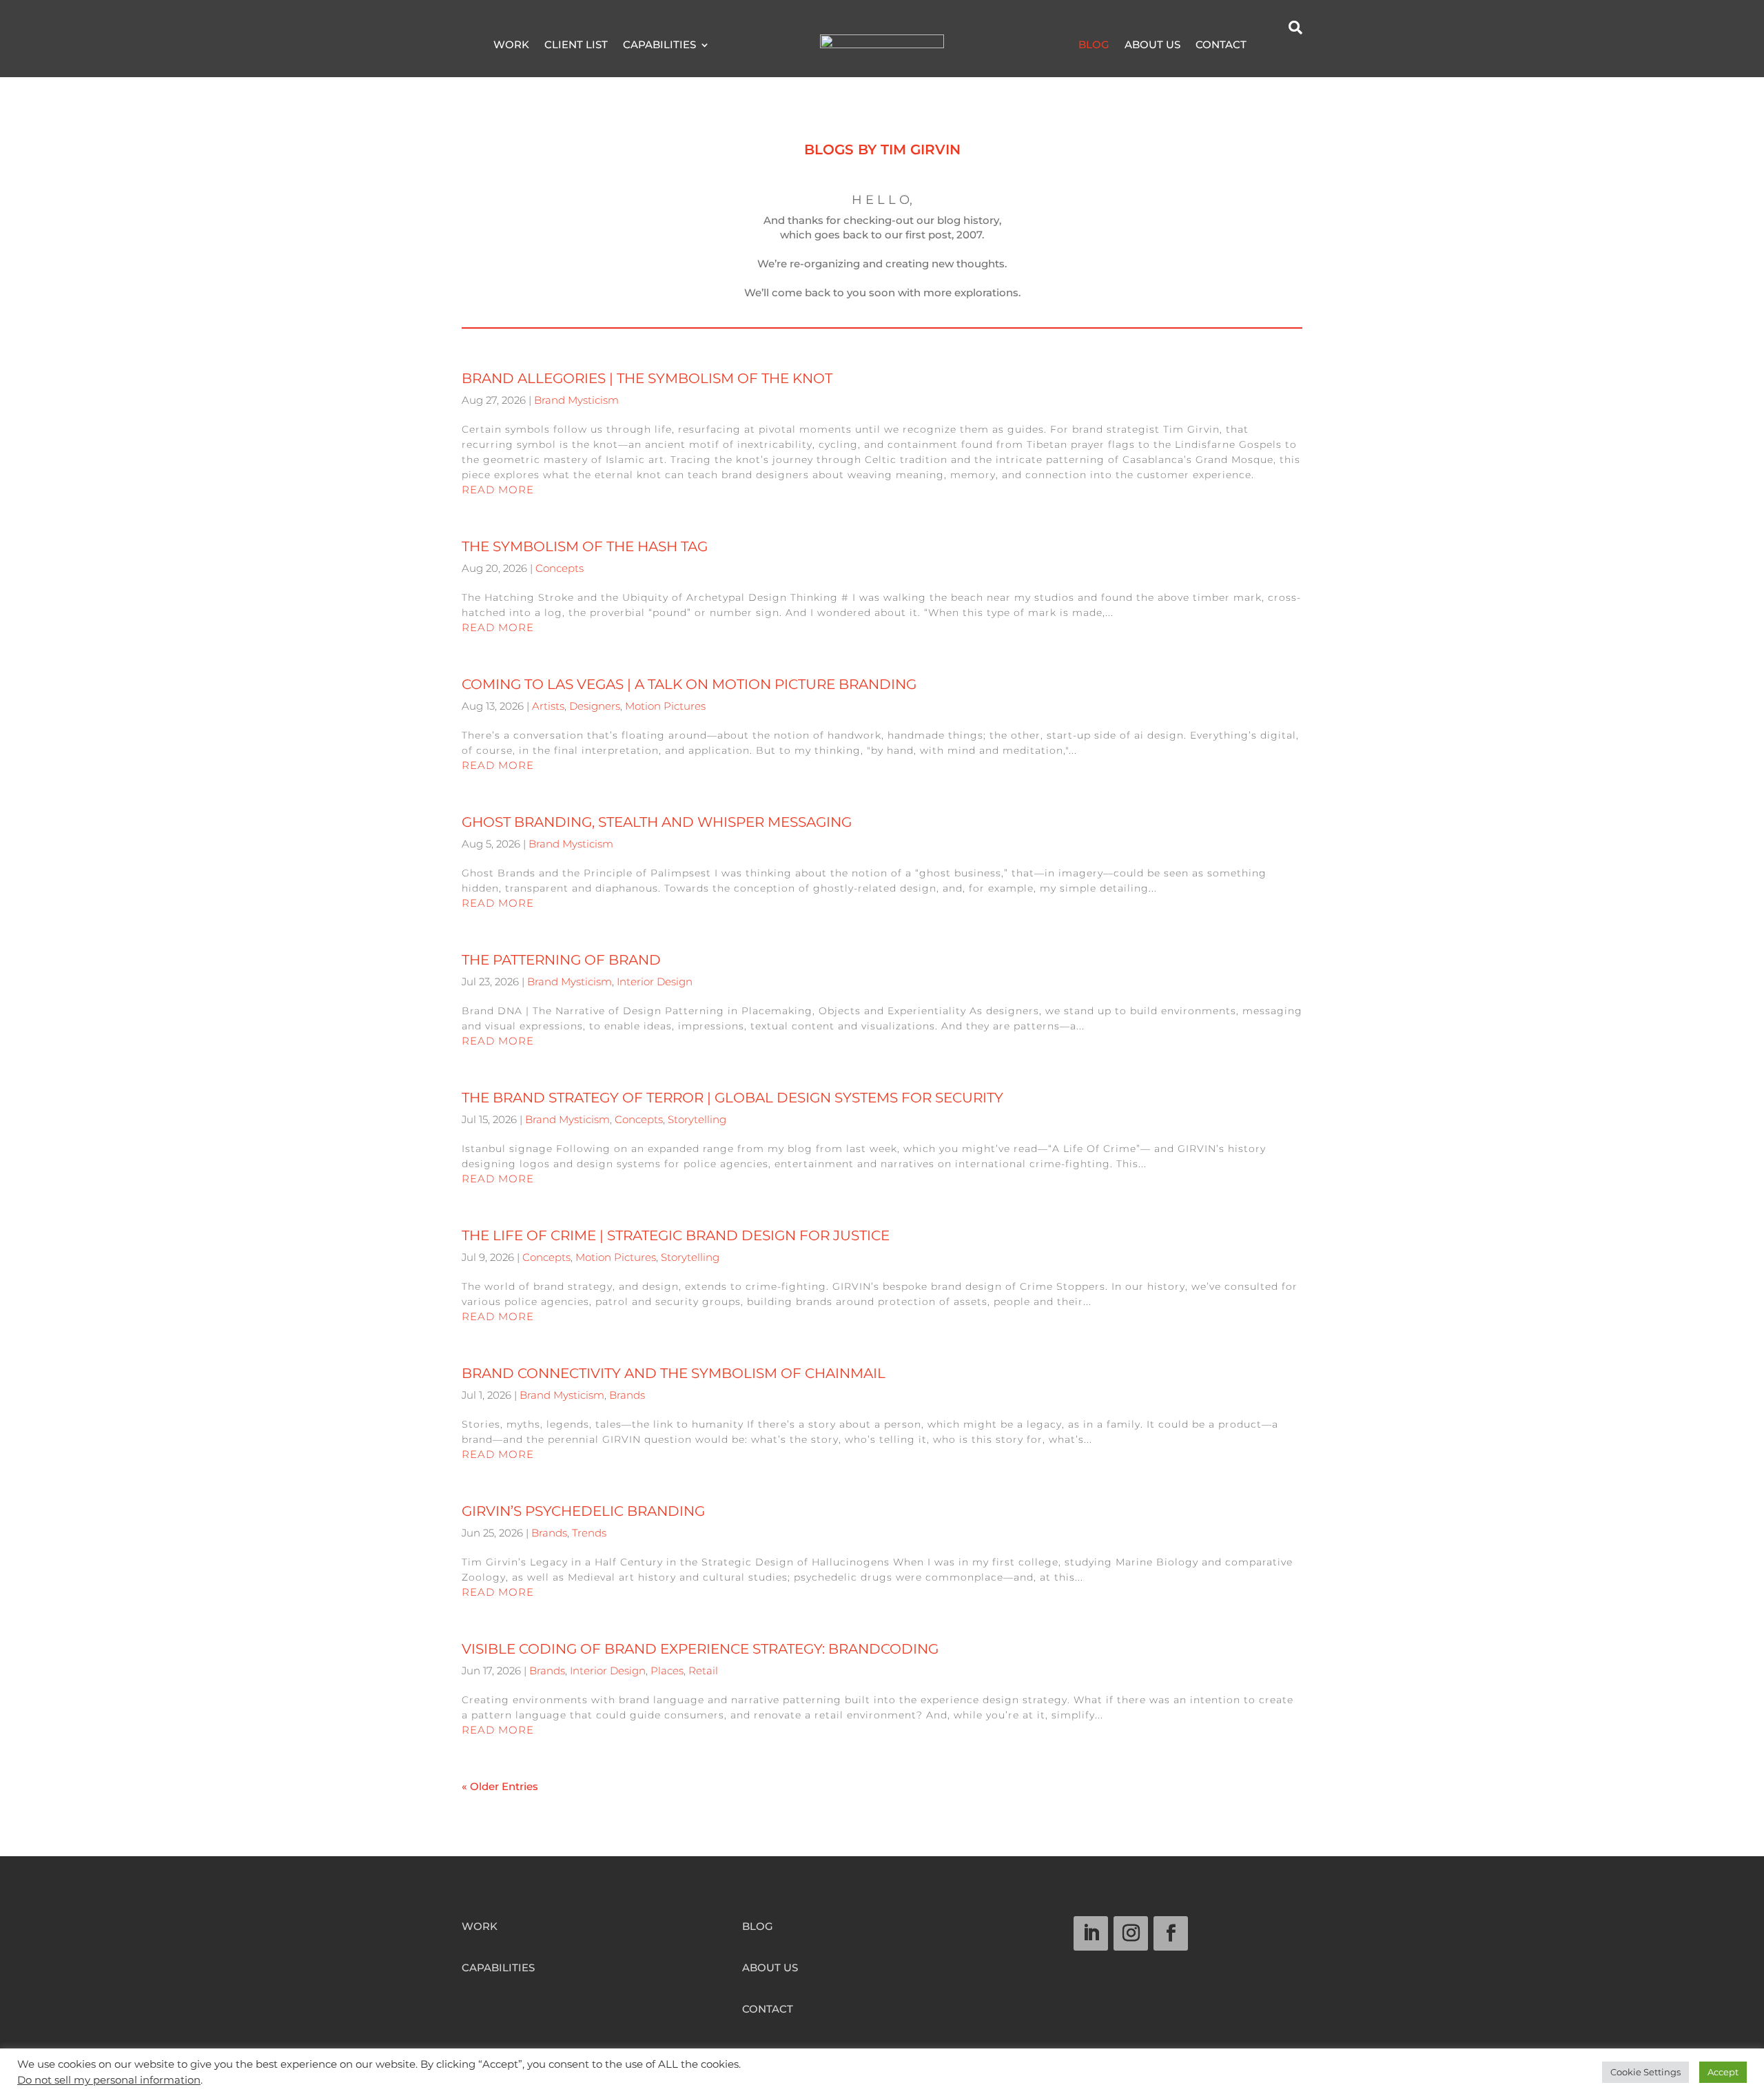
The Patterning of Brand (561, 960)
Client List (576, 45)
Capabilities (659, 45)
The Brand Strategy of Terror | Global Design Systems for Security (732, 1098)
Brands (627, 1395)
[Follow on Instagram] (1131, 1933)
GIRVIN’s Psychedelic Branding (583, 1511)
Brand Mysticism (576, 400)
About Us (1152, 45)
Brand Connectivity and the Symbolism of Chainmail (674, 1373)
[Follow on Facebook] (1171, 1933)
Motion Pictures (665, 706)
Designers (595, 706)
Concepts (560, 568)
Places (667, 1671)
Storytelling (697, 1119)
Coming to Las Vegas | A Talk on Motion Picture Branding (689, 684)
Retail (703, 1671)
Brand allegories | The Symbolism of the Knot (647, 378)
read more (498, 490)
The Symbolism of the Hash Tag (585, 546)
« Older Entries (500, 1786)
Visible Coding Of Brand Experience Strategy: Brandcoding (700, 1649)
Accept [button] (1723, 2072)
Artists (548, 706)
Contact (1221, 45)
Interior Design (655, 982)
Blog (1094, 45)
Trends (589, 1533)
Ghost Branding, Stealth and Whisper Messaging (657, 822)
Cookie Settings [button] (1645, 2072)
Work (511, 45)
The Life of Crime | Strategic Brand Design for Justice (676, 1235)
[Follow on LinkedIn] (1091, 1933)
